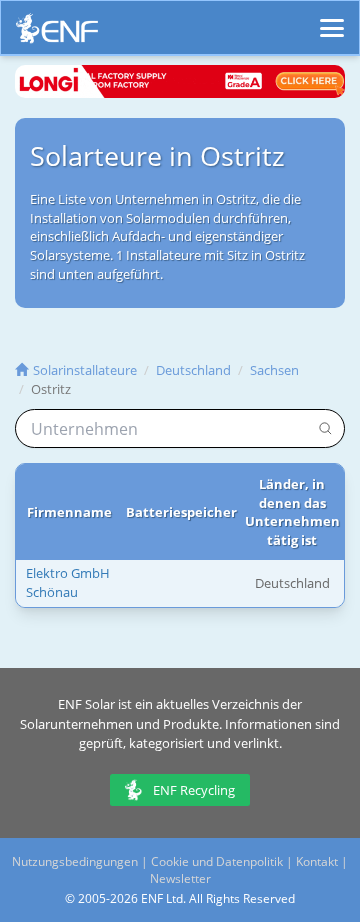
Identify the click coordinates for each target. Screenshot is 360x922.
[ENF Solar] (57, 33)
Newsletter (180, 878)
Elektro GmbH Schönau (68, 582)
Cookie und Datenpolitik (217, 861)
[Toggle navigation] (332, 19)
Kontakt (317, 861)
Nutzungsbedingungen (75, 861)
